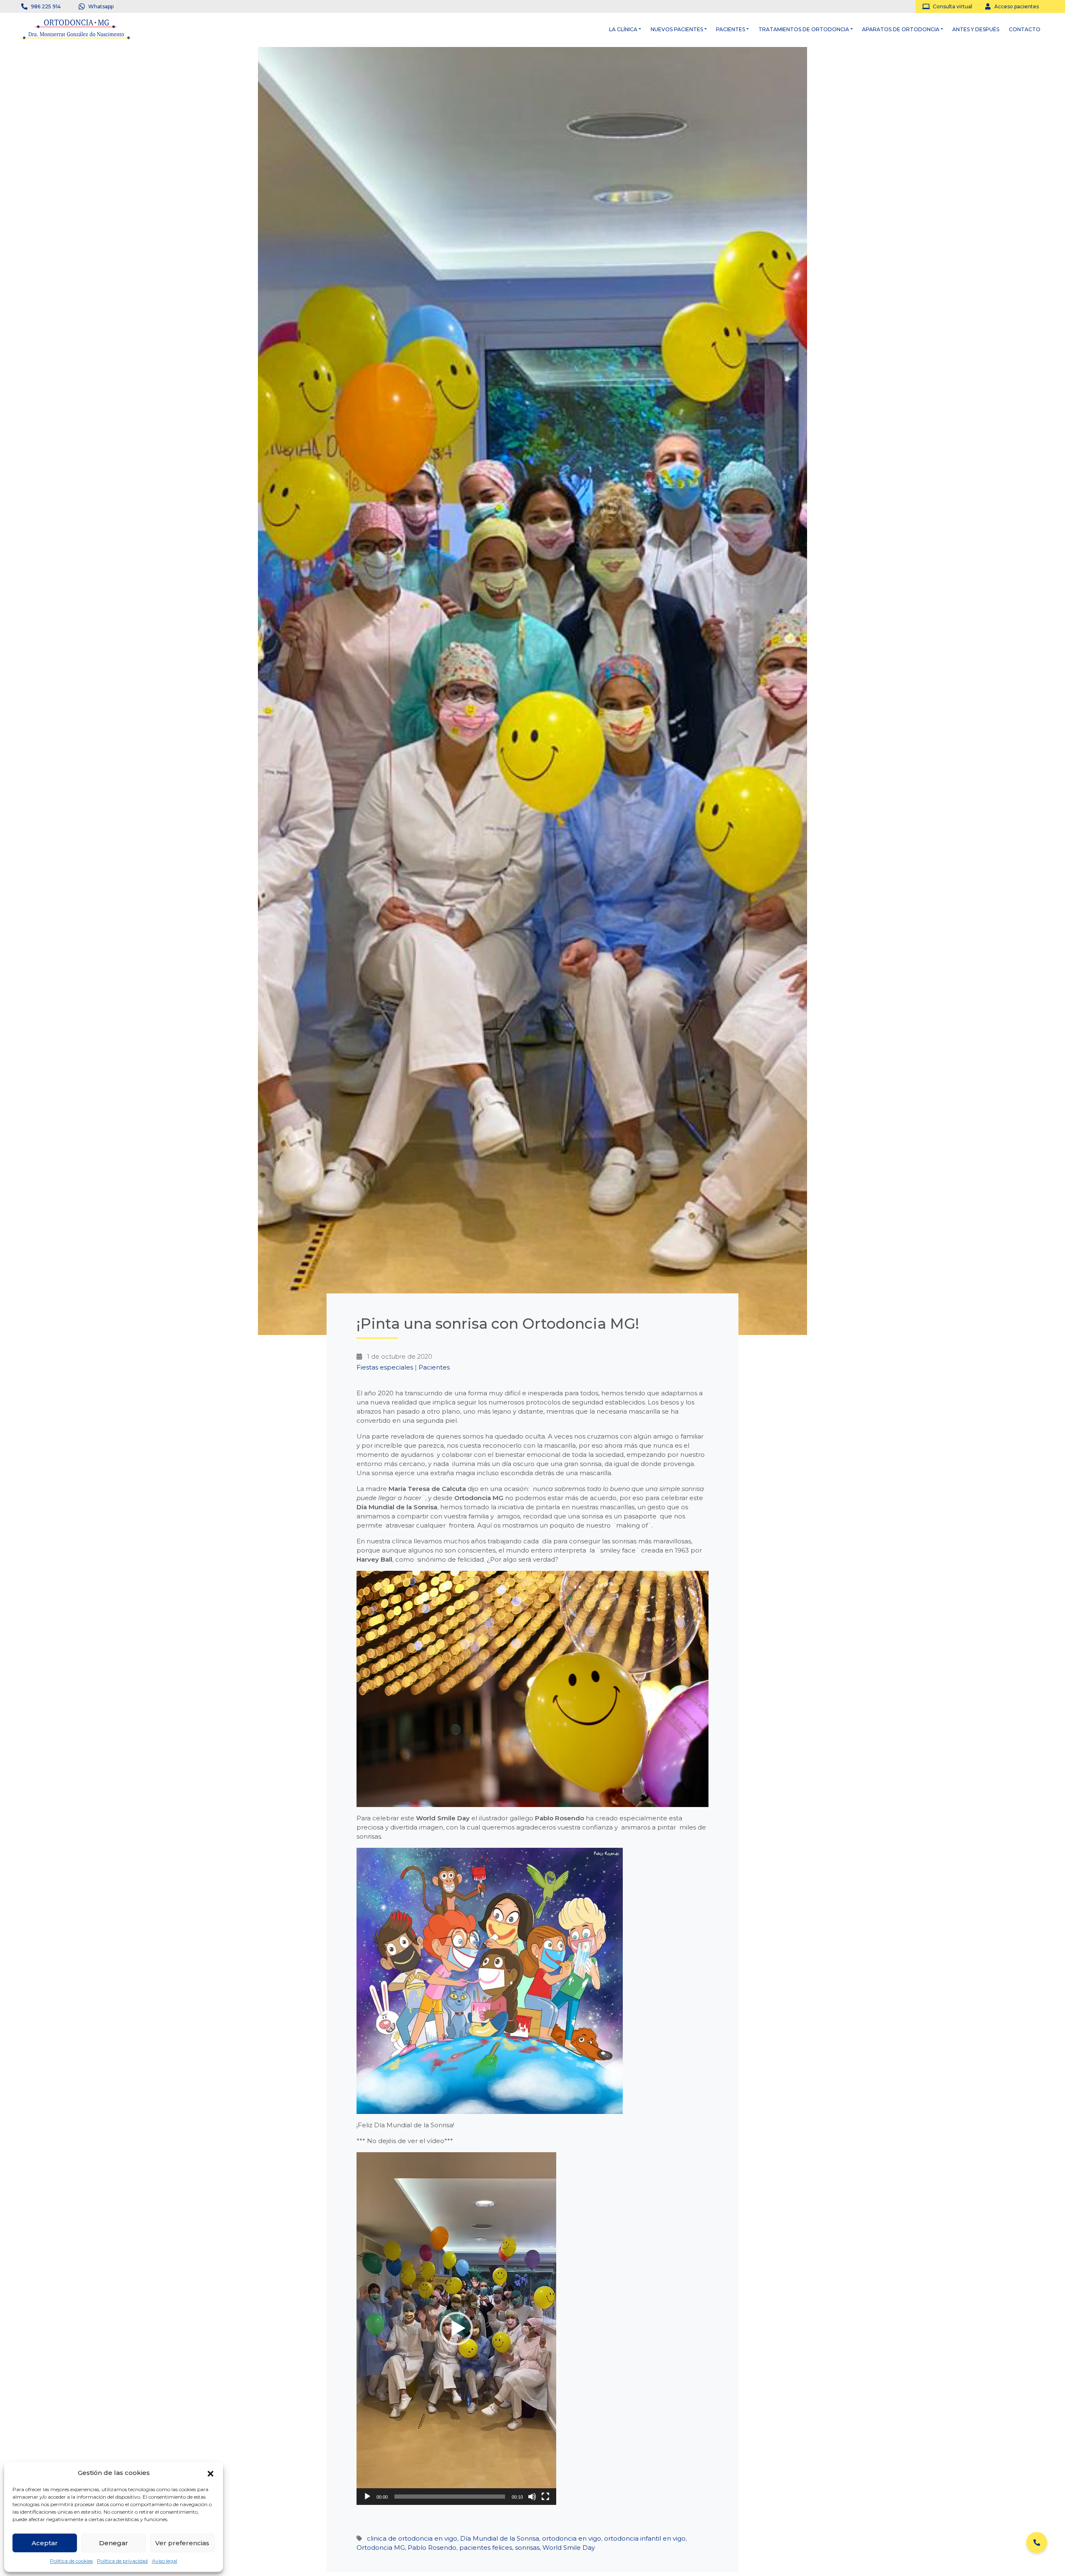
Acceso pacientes (1017, 6)
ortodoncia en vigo (572, 2538)
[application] (456, 2329)
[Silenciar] (532, 2497)
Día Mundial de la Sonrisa (500, 2538)
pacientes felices (486, 2548)
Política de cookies (71, 2561)
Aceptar (45, 2543)
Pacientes (434, 1367)
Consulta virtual (952, 6)
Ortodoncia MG (381, 2548)
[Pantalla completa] (545, 2497)
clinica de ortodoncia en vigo (412, 2538)
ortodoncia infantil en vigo (645, 2538)
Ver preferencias (182, 2543)
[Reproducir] (367, 2497)
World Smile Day (569, 2548)
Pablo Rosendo (432, 2548)
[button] (211, 2473)
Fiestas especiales (385, 1367)
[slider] (450, 2497)
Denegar (114, 2543)
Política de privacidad (122, 2561)
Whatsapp (101, 6)
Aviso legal (165, 2561)
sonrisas (527, 2548)
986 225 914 (46, 6)
